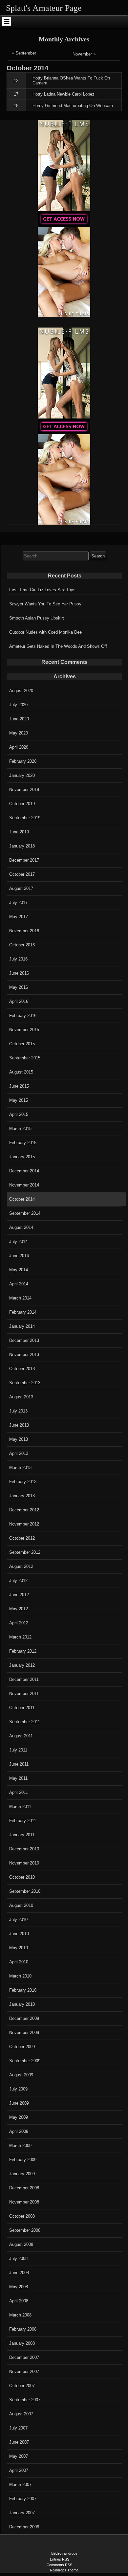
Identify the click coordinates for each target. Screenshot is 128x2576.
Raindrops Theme (64, 2570)
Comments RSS (59, 2565)
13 (16, 81)
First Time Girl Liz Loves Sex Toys (42, 590)
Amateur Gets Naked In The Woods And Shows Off (58, 646)
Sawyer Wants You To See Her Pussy (45, 604)
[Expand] (6, 21)
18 (16, 106)
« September (24, 53)
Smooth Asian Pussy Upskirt (37, 618)
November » (84, 54)
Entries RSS (60, 2559)
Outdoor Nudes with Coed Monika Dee (45, 632)
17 (16, 94)
